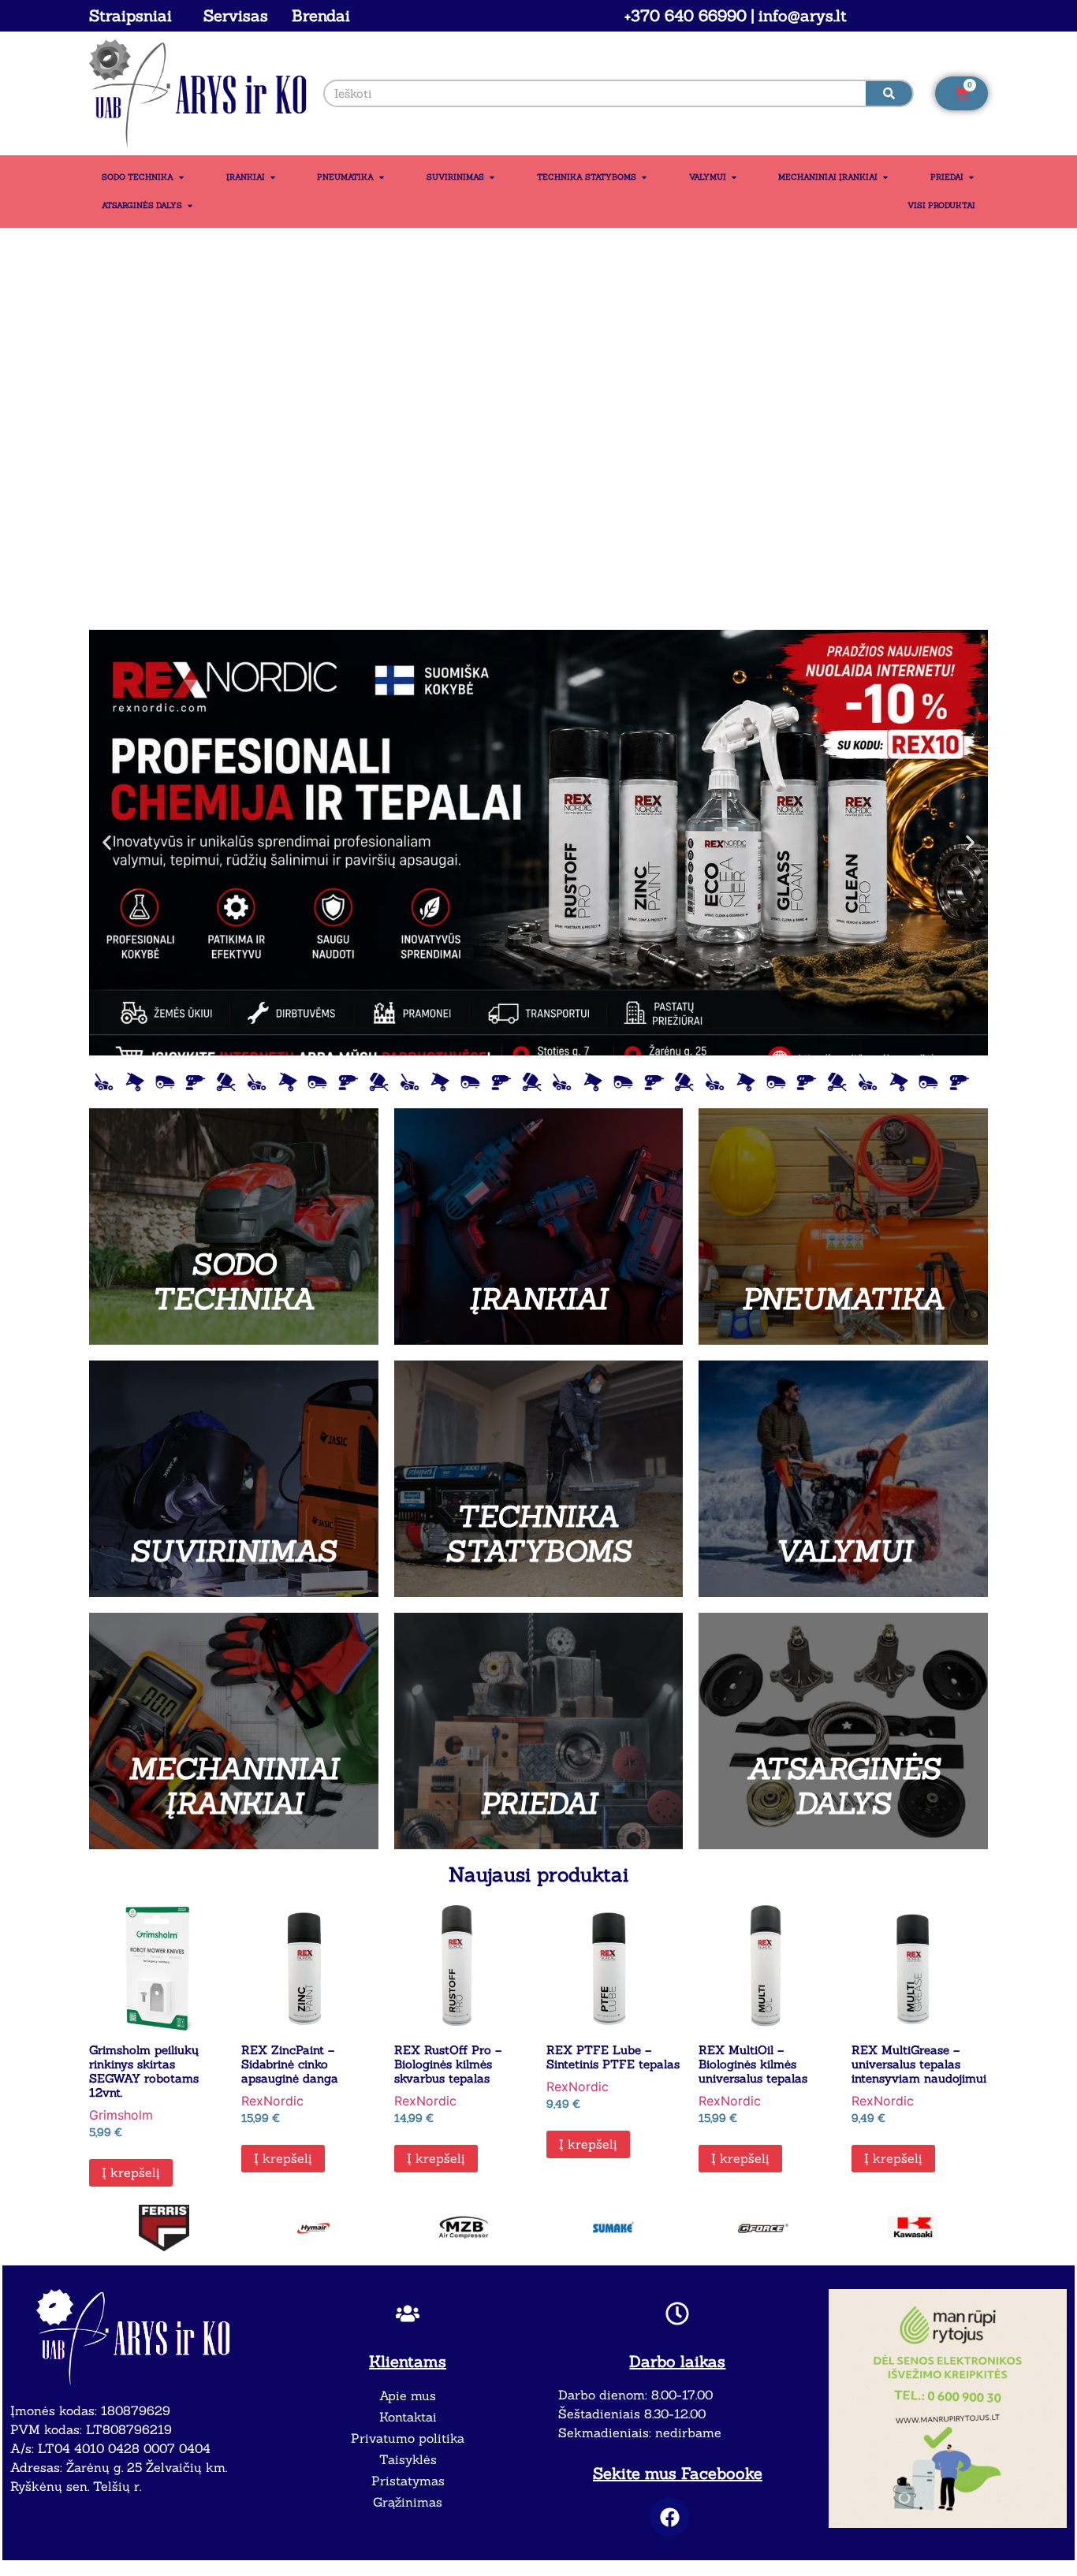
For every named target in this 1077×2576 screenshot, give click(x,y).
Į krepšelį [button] (131, 2172)
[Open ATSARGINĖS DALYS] (190, 206)
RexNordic (272, 2101)
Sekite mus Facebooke (678, 2473)
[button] (107, 842)
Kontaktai (408, 2417)
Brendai (321, 15)
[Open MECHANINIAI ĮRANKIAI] (885, 177)
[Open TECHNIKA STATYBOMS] (644, 177)
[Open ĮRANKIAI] (273, 177)
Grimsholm (121, 2115)
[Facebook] (669, 2517)
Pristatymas (408, 2481)
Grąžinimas (408, 2502)
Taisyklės (408, 2459)
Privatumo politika (408, 2438)
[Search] (889, 93)
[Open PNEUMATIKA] (382, 177)
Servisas (236, 15)
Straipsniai (130, 15)
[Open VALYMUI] (734, 177)
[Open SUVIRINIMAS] (492, 177)
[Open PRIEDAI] (971, 177)
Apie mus (408, 2395)
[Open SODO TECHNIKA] (181, 177)
